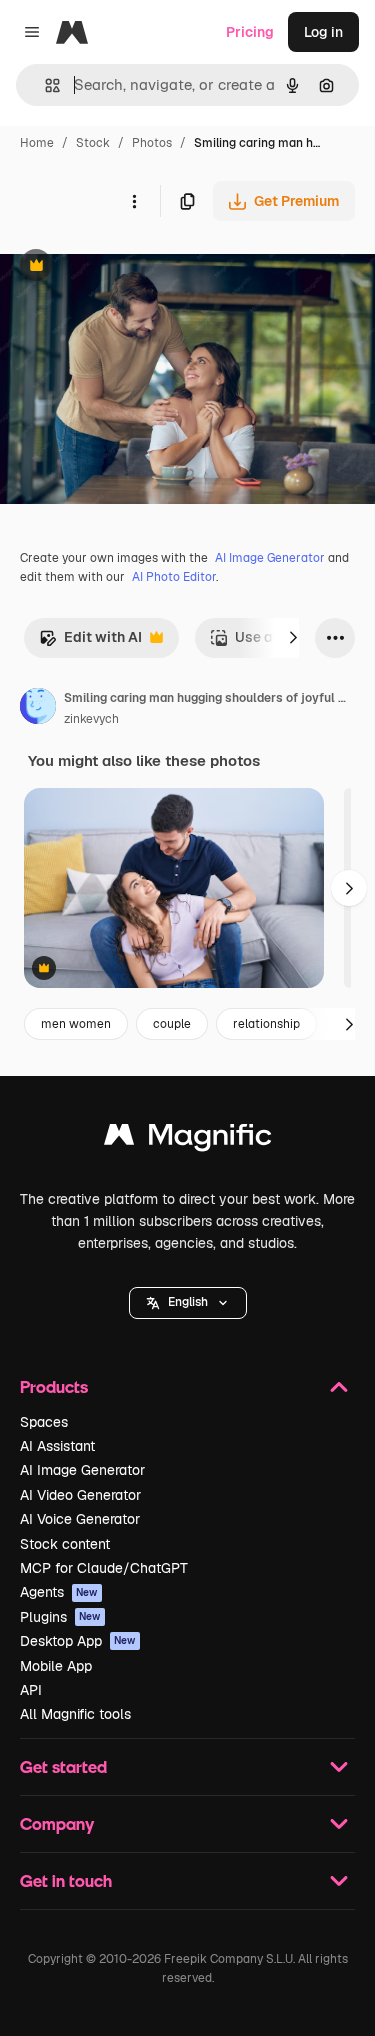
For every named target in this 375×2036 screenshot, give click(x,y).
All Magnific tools (75, 1714)
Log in (323, 32)
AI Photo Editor (174, 577)
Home (37, 143)
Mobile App (56, 1666)
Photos (152, 143)
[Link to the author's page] (38, 709)
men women (76, 1024)
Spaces (44, 1422)
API (31, 1690)
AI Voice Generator (80, 1519)
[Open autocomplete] (44, 85)
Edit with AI (90, 642)
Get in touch (66, 1880)
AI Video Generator (80, 1495)
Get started (63, 1766)
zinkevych (91, 719)
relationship (266, 1024)
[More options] (134, 201)
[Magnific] (188, 1139)
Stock (93, 143)
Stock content (65, 1544)
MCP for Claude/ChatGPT (104, 1568)
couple (172, 1024)
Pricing (250, 32)
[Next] (293, 638)
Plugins (60, 1617)
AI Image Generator (270, 558)
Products (54, 1386)
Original (128, 267)
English (188, 1302)
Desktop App (78, 1641)
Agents (59, 1592)
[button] (188, 1303)
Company (57, 1823)
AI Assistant (57, 1446)
